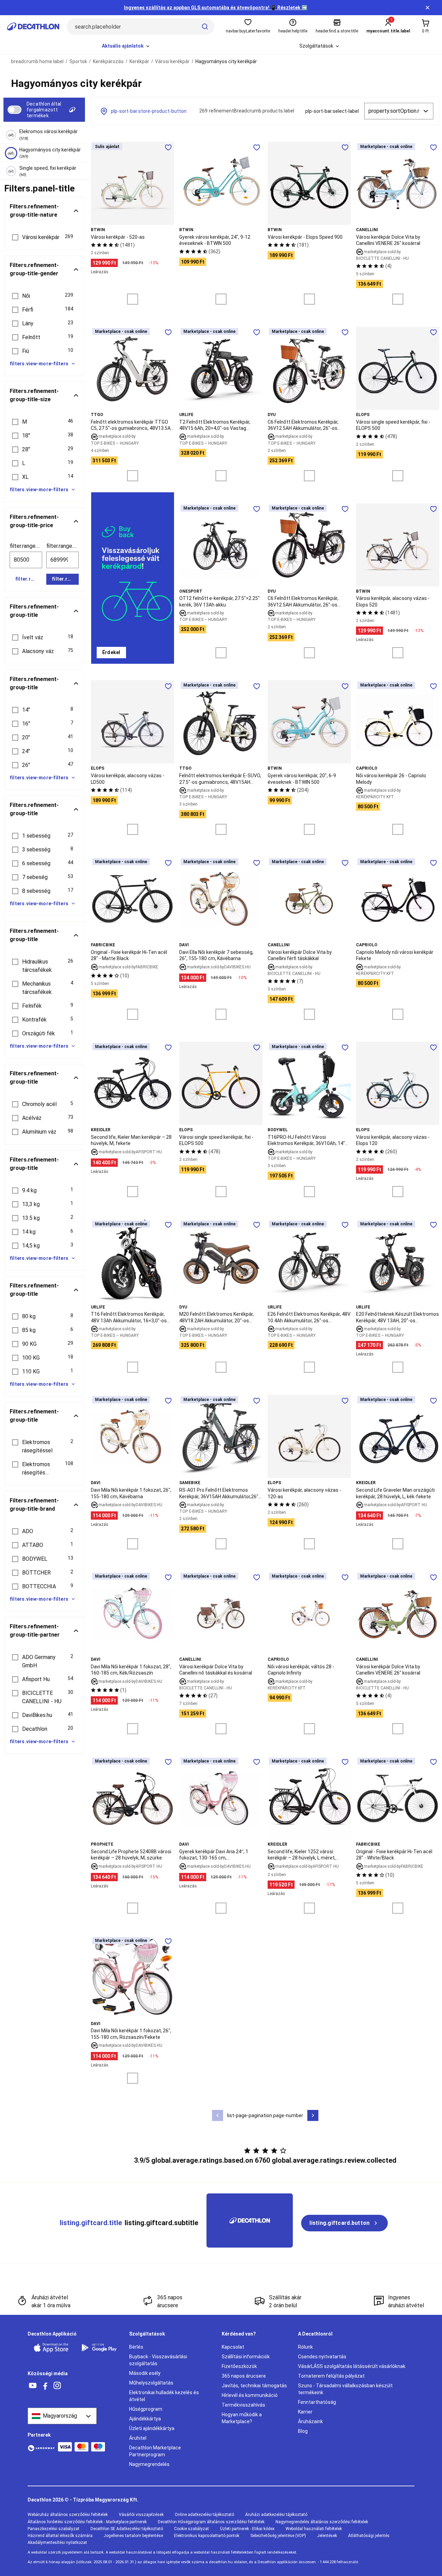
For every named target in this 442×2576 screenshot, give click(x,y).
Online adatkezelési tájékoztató (204, 2515)
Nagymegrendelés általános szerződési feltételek (322, 2522)
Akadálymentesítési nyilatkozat (57, 2543)
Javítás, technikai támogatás (254, 2386)
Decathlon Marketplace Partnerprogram (155, 2451)
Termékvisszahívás (243, 2405)
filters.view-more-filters (39, 364)
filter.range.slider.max (63, 546)
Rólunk (305, 2347)
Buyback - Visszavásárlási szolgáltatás (158, 2360)
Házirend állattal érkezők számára (60, 2536)
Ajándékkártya (145, 2419)
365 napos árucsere (244, 2376)
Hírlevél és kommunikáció (250, 2395)
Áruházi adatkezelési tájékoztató (276, 2515)
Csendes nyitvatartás (322, 2357)
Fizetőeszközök (239, 2366)
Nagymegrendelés (149, 2464)
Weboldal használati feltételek (314, 2529)
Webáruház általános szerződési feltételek (68, 2515)
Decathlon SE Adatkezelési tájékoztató (127, 2529)
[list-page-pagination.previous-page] (218, 2115)
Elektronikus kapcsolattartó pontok (207, 2536)
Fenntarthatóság (317, 2402)
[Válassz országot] (62, 2416)
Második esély (145, 2373)
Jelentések (327, 2536)
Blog (303, 2431)
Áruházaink (310, 2421)
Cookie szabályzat (191, 2529)
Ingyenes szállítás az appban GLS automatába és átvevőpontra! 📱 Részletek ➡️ (216, 8)
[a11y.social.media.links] (33, 2386)
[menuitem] (126, 46)
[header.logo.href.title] (33, 27)
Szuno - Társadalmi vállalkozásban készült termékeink (345, 2389)
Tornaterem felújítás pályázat (331, 2376)
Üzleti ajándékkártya (152, 2428)
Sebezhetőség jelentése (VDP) (278, 2536)
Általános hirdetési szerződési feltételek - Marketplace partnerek (87, 2522)
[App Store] (53, 2348)
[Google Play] (101, 2348)
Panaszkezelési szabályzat (54, 2529)
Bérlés (136, 2347)
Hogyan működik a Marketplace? (242, 2418)
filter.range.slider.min (26, 546)
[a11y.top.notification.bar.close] (427, 8)
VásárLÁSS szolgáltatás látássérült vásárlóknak (352, 2366)
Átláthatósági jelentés (369, 2536)
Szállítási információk (246, 2357)
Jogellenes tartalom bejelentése (133, 2536)
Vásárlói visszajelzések (141, 2515)
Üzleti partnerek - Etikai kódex (247, 2529)
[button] (44, 237)
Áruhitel (138, 2438)
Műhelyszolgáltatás (151, 2383)
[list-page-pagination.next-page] (313, 2115)
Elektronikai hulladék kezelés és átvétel (164, 2396)
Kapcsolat (233, 2347)
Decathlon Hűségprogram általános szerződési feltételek (211, 2522)
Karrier (305, 2412)
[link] (111, 653)
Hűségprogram (146, 2409)
